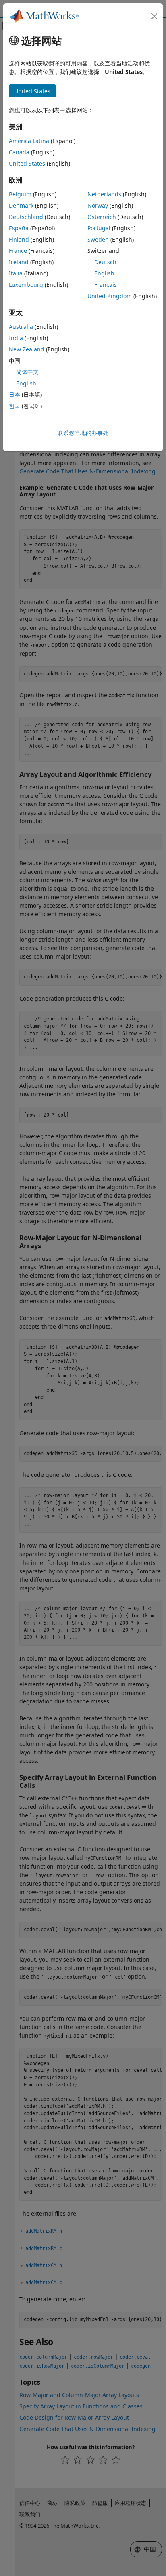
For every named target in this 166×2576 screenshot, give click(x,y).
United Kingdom (110, 296)
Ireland (19, 262)
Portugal (99, 228)
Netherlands (104, 194)
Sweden (98, 239)
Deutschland (26, 217)
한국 (15, 406)
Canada (19, 152)
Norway (98, 205)
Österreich (102, 217)
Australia (21, 327)
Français (106, 285)
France (18, 251)
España (19, 228)
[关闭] (154, 16)
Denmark (21, 205)
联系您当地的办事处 (83, 433)
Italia (16, 273)
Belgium (20, 194)
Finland (19, 239)
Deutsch (105, 262)
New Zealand (27, 349)
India (16, 338)
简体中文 (27, 372)
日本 (15, 394)
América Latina (29, 141)
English (104, 273)
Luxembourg (26, 285)
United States (27, 163)
